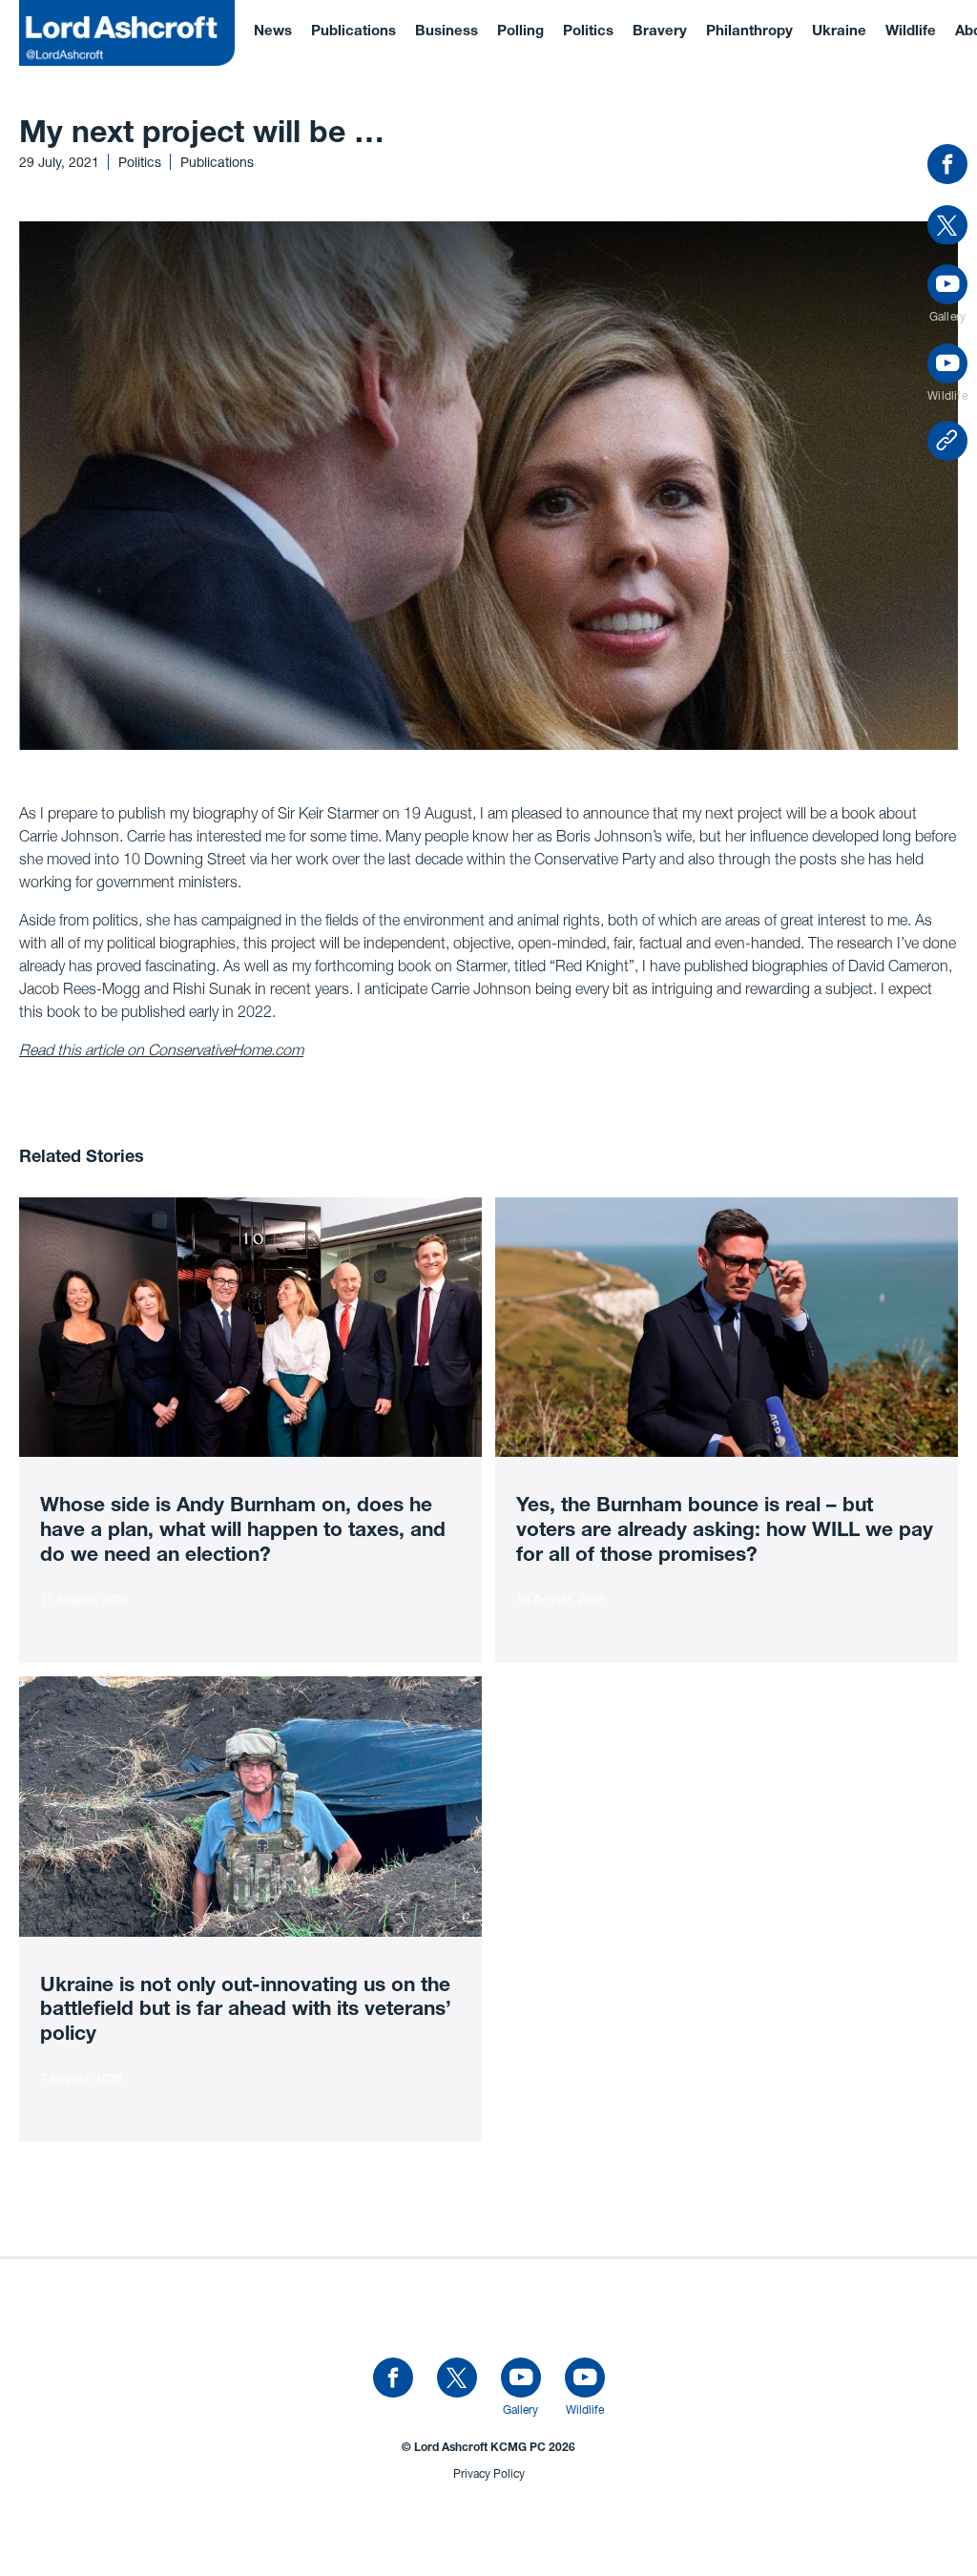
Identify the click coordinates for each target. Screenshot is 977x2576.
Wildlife (911, 32)
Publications (353, 32)
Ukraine (839, 32)
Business (447, 32)
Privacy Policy (489, 2473)
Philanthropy (749, 32)
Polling (520, 32)
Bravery (660, 32)
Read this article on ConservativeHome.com (161, 1049)
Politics (588, 32)
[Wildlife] (585, 2379)
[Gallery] (521, 2379)
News (273, 32)
